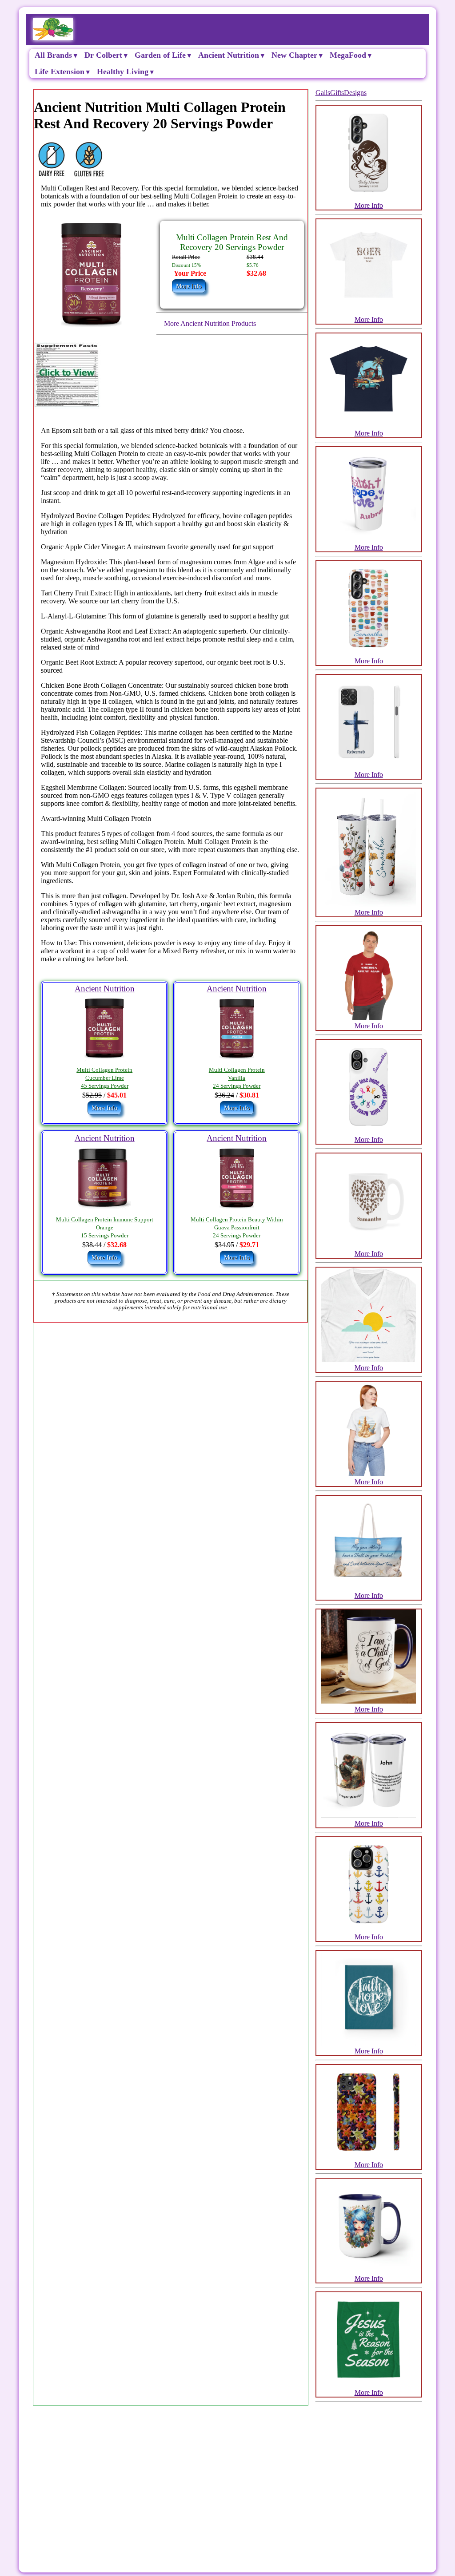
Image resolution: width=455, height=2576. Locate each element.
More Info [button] (189, 286)
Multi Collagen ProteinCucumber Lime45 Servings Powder (104, 1078)
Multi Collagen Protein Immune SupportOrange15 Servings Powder (105, 1228)
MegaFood (348, 55)
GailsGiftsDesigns (341, 93)
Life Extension (60, 71)
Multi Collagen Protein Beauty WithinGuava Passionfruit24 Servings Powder (237, 1228)
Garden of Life (160, 55)
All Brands (53, 55)
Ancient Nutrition (229, 55)
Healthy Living (123, 71)
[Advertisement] (227, 2475)
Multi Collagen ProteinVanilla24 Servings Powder (237, 1078)
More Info (369, 205)
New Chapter (294, 55)
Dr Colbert (103, 55)
